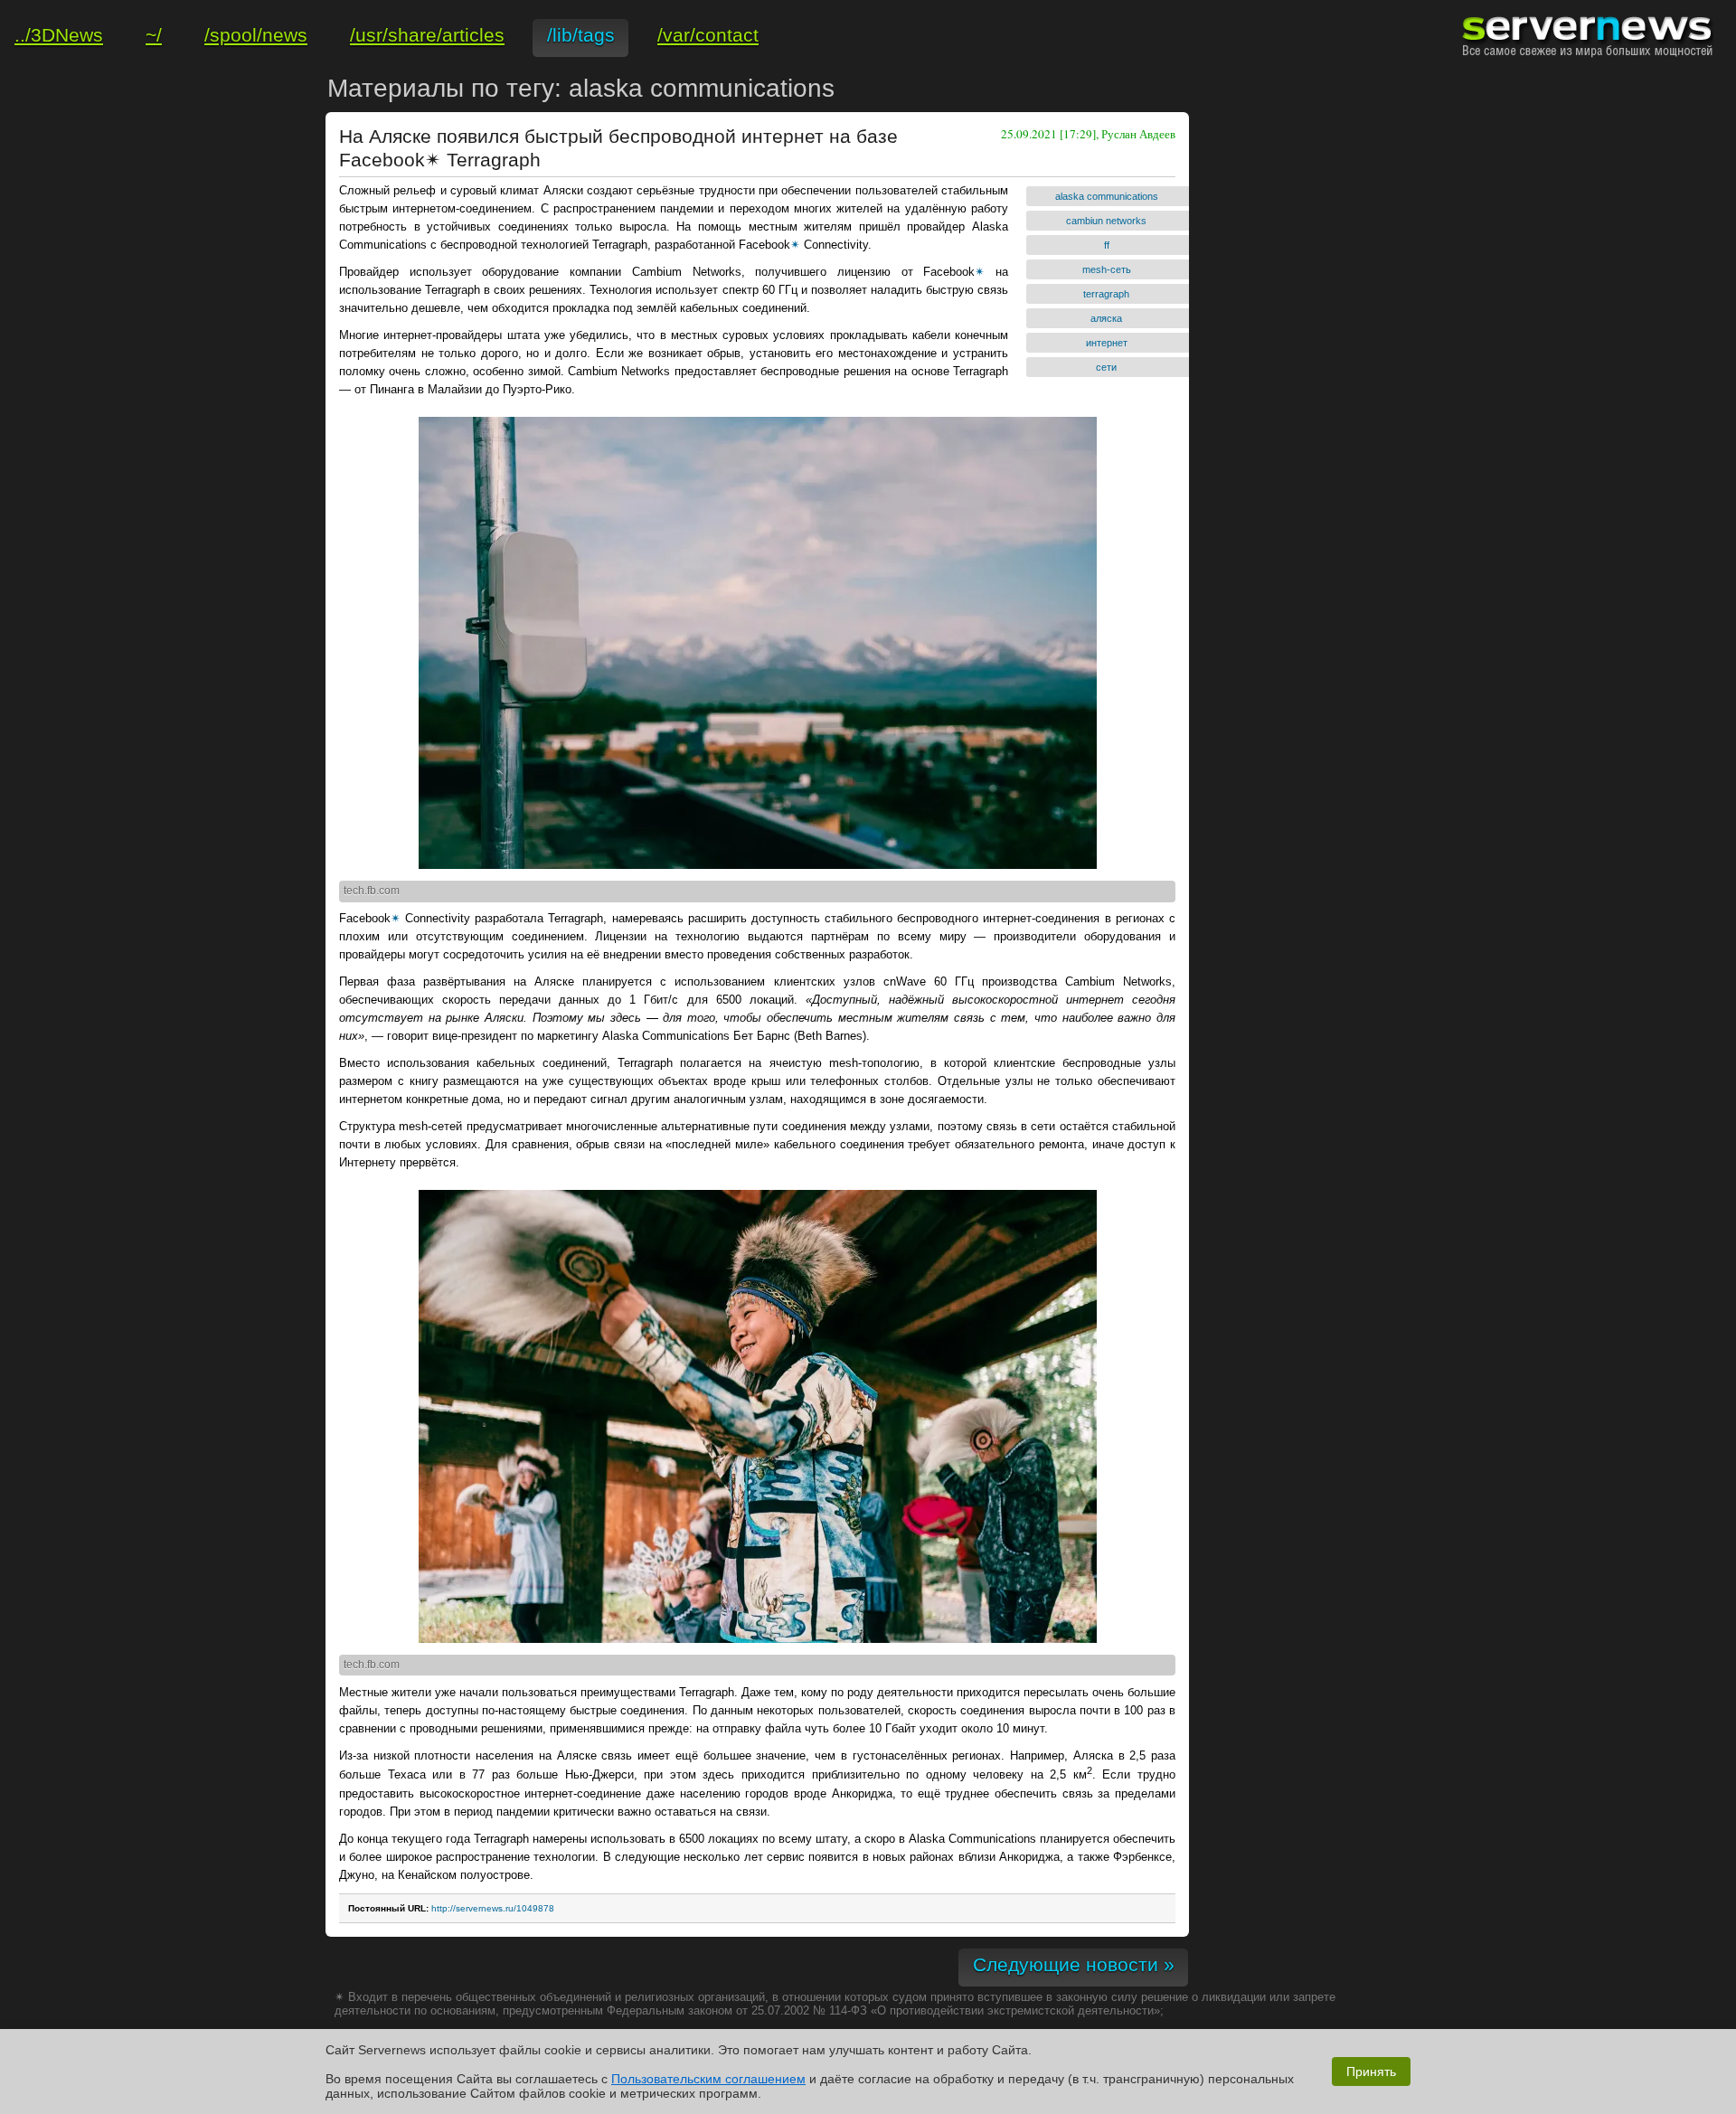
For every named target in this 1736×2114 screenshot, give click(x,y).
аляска (1106, 318)
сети (1106, 367)
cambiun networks (1106, 221)
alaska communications (1107, 196)
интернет (1107, 343)
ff (1107, 245)
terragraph (1106, 294)
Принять (1371, 2072)
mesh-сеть (1107, 269)
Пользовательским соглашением (708, 2079)
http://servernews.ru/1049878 (493, 1908)
